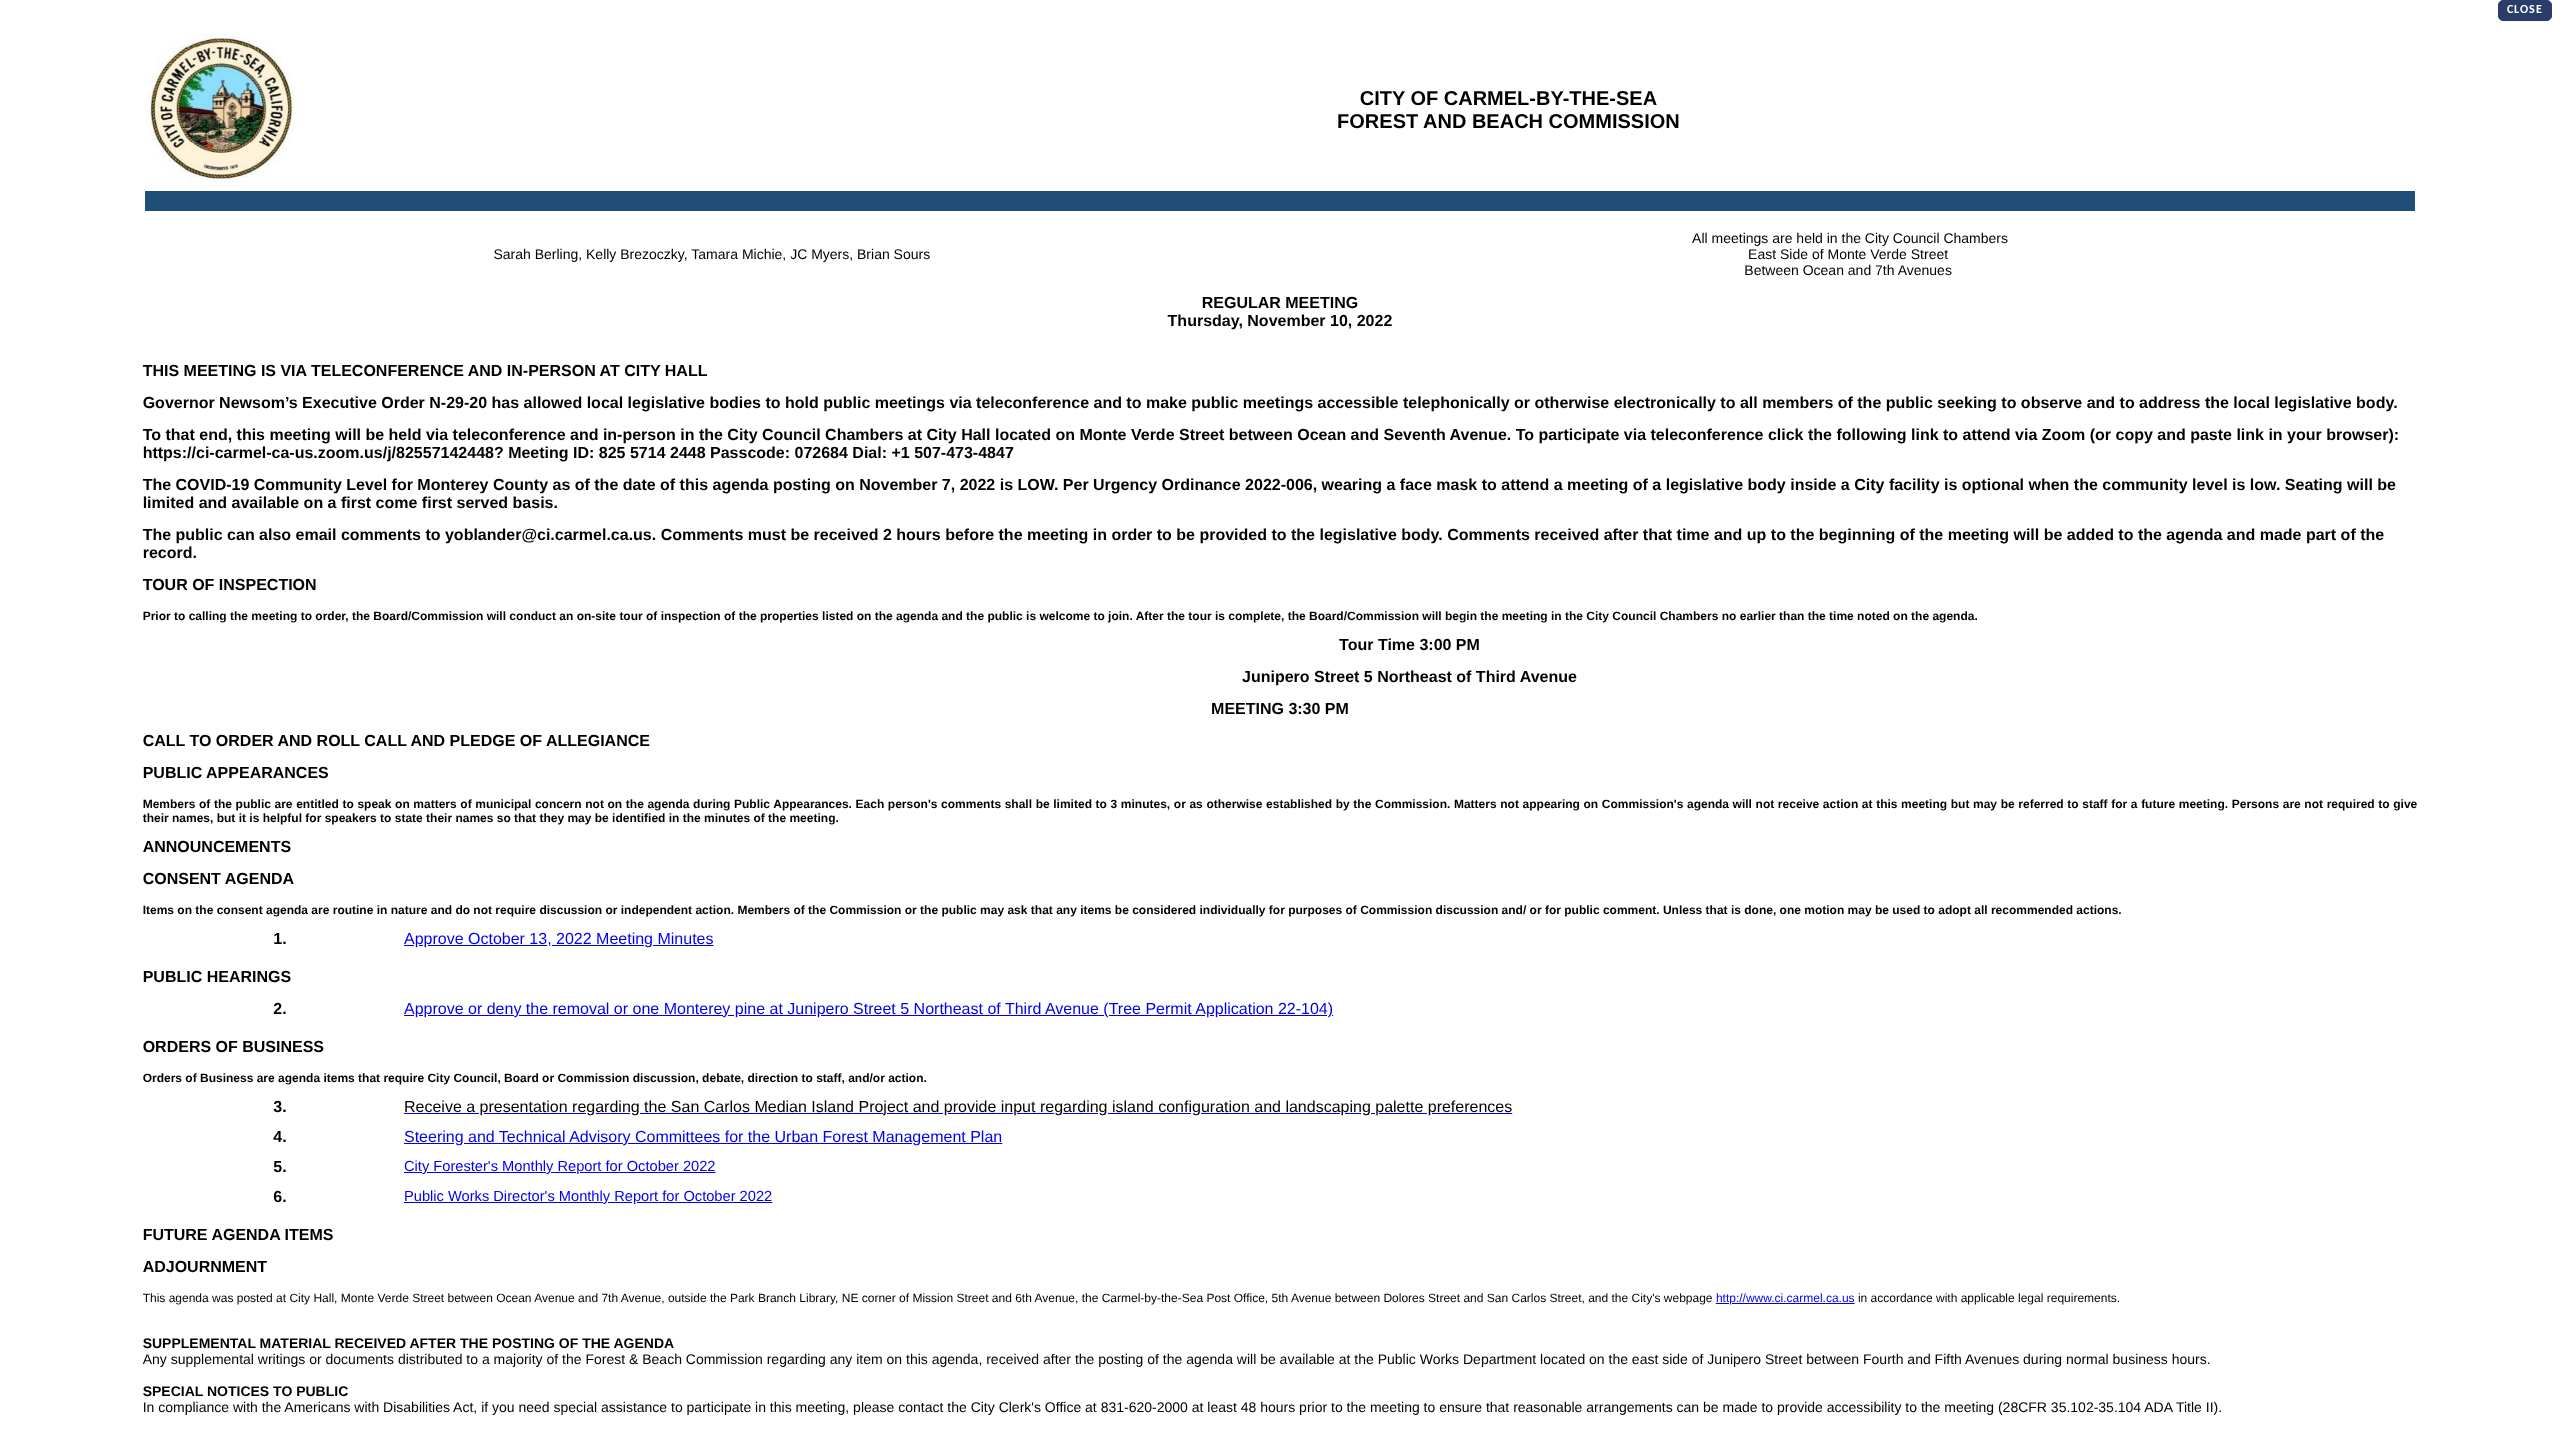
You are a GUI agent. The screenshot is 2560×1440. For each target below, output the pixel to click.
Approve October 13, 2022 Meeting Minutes (559, 939)
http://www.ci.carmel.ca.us (1785, 1298)
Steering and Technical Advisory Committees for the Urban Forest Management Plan (703, 1137)
